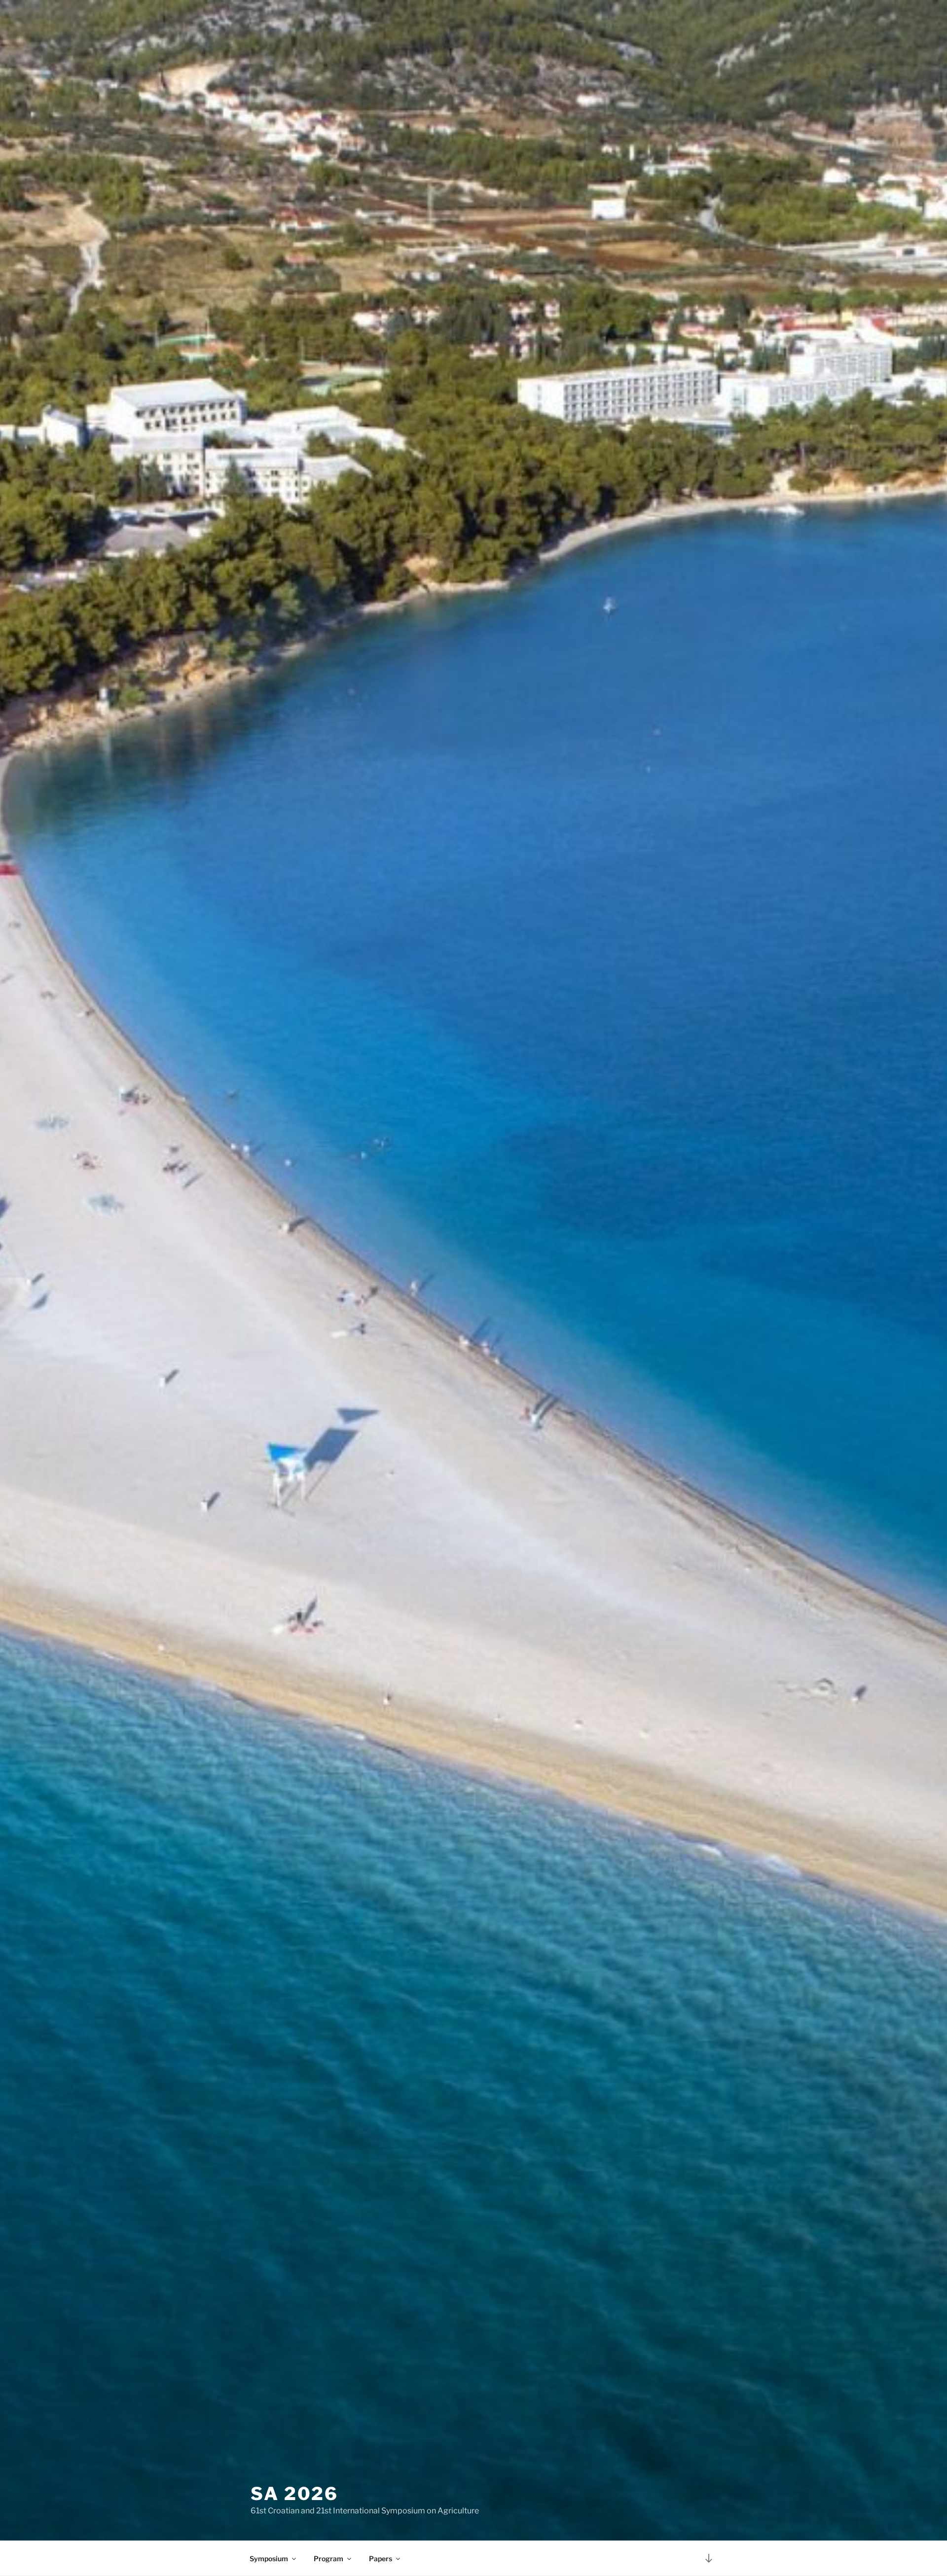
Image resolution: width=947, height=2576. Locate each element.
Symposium (269, 2558)
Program (328, 2558)
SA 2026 (294, 2494)
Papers (381, 2558)
